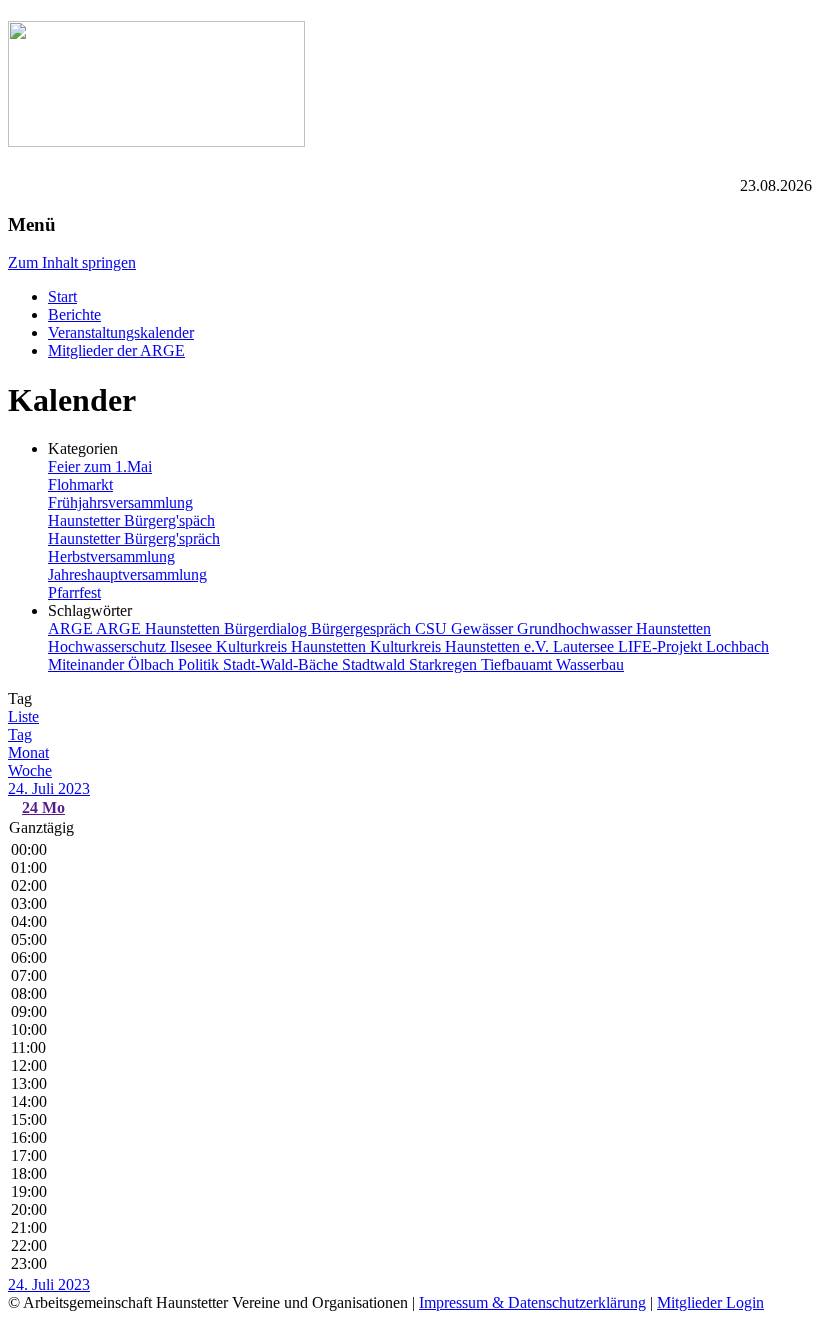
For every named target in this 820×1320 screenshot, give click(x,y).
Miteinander (88, 664)
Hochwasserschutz (109, 646)
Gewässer (484, 628)
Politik (200, 664)
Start (62, 296)
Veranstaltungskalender (121, 332)
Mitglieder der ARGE (116, 350)
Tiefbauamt (518, 664)
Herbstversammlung (111, 556)
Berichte (74, 314)
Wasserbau (590, 664)
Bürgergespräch (363, 628)
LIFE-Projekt (662, 646)
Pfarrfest (74, 592)
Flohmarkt (80, 484)
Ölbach (153, 664)
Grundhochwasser (576, 628)
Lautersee (585, 646)
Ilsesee (193, 646)
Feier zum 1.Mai (100, 466)
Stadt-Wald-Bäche (282, 664)
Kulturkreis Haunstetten (293, 646)
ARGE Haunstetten (160, 628)
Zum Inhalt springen (72, 262)
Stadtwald (375, 664)
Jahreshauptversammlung (127, 574)
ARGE (72, 628)
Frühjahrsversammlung (120, 502)
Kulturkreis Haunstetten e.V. (461, 646)
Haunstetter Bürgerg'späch (131, 520)
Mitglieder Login (710, 1302)
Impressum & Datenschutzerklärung (532, 1302)
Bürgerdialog (267, 628)
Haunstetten (673, 628)
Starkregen (445, 664)
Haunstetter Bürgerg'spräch (134, 538)
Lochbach (737, 646)
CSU (433, 628)
